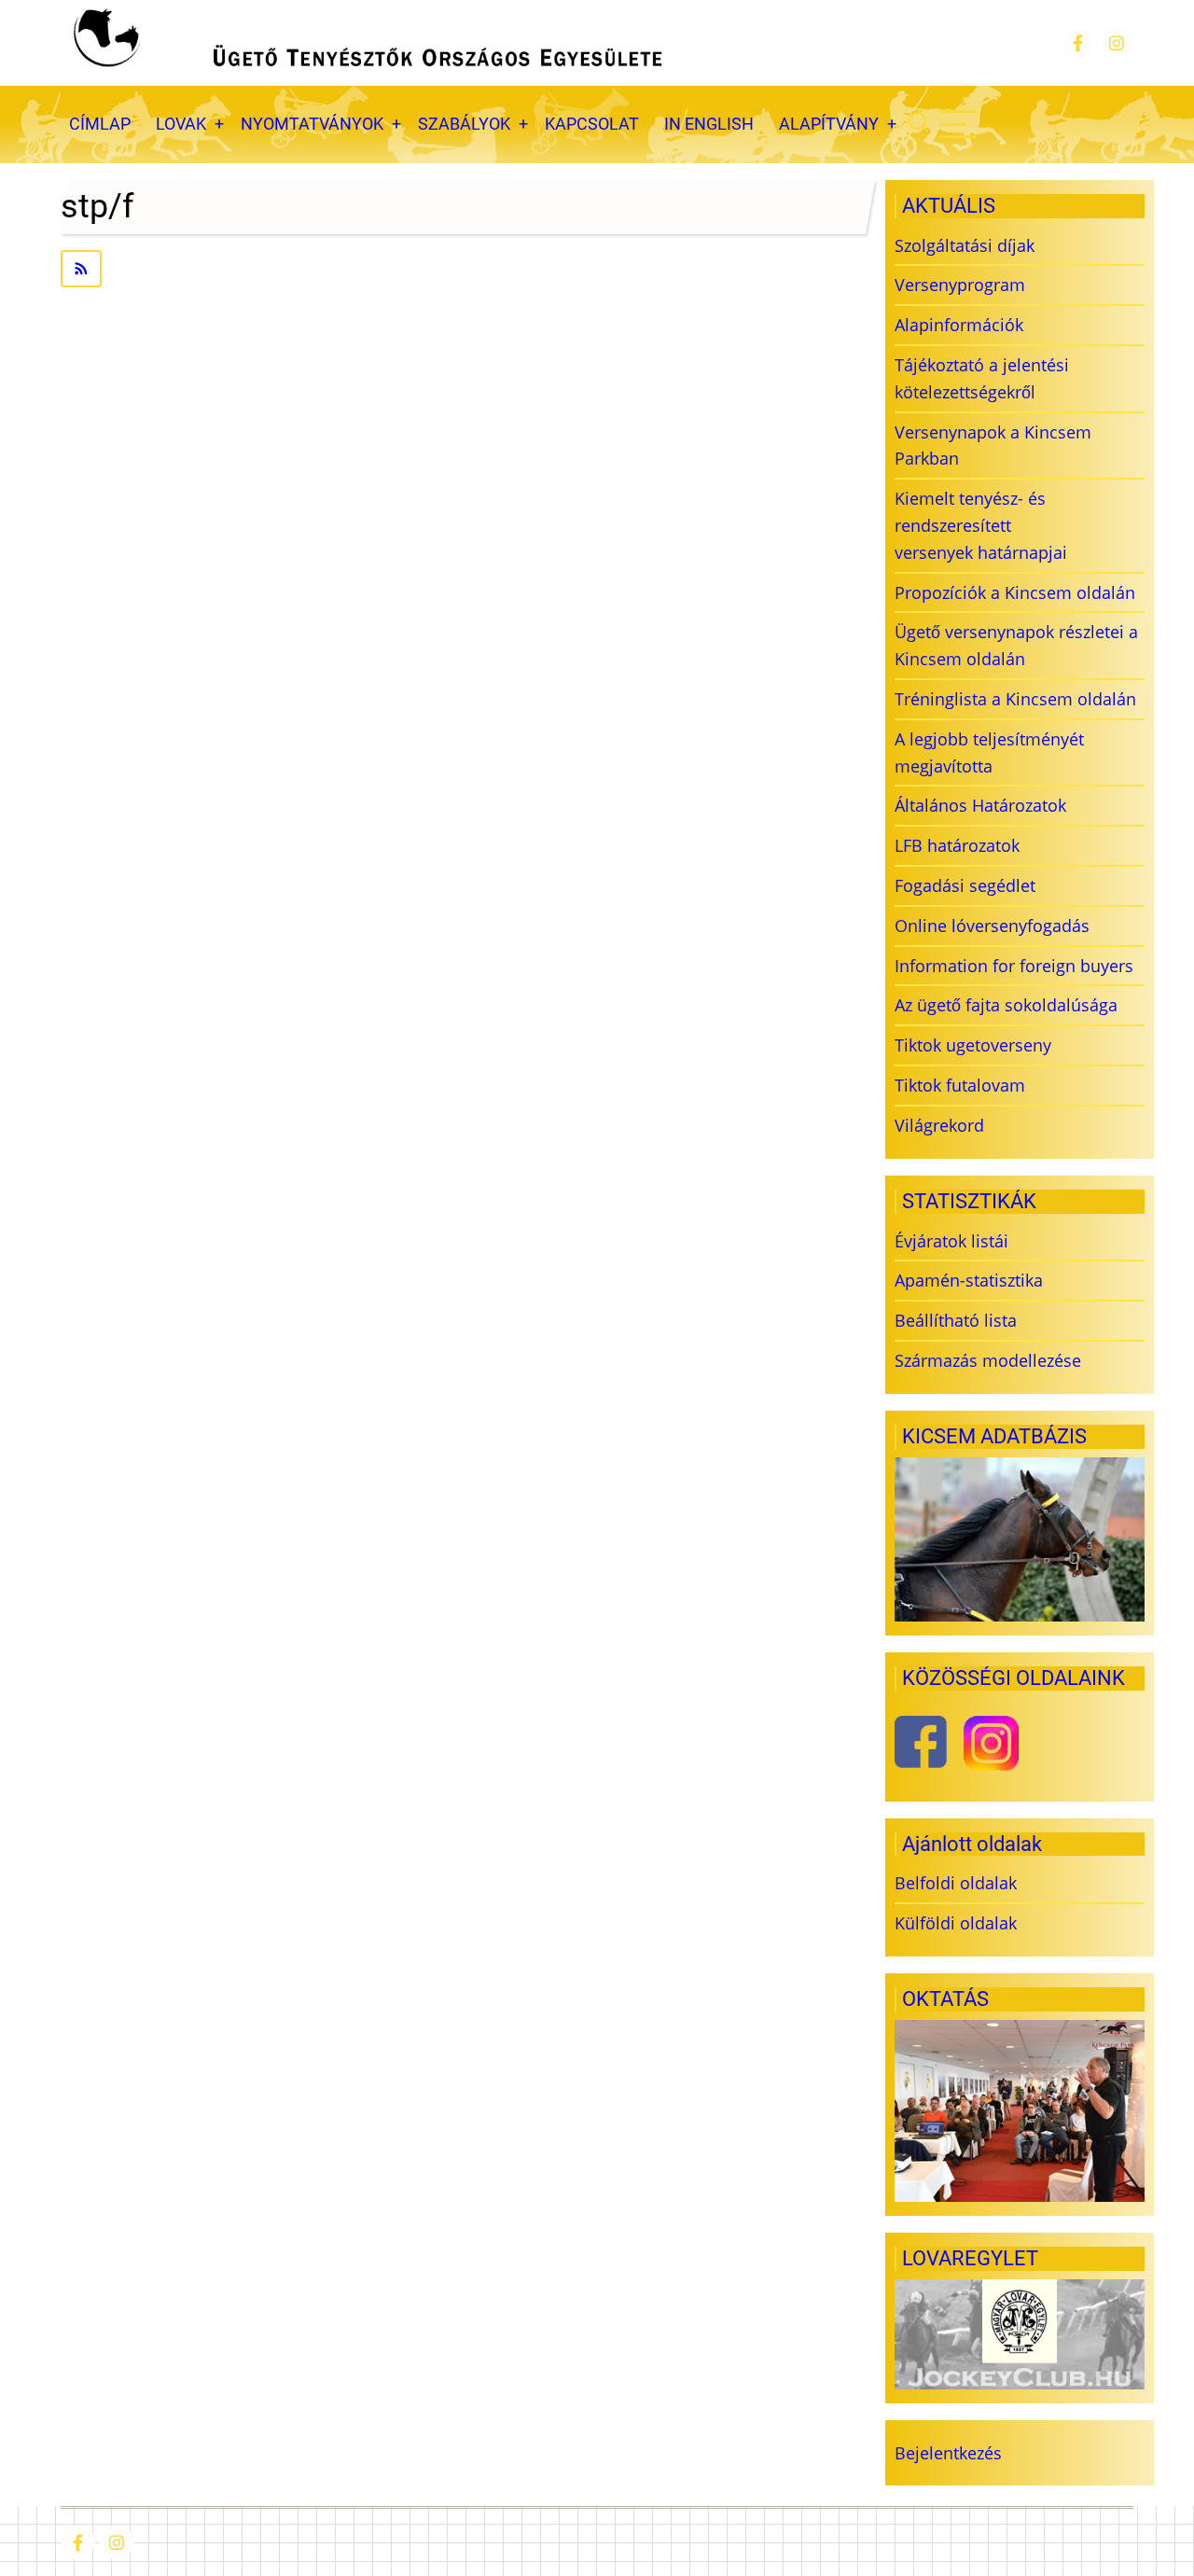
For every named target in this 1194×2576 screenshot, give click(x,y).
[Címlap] (366, 43)
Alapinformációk (959, 325)
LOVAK (181, 124)
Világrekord (939, 1125)
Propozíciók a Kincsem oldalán (1015, 592)
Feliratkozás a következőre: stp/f (463, 269)
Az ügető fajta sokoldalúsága (1006, 1005)
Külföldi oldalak (956, 1923)
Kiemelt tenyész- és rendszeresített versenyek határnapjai (981, 525)
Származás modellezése (988, 1360)
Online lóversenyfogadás (992, 926)
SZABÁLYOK (464, 124)
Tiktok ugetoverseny (973, 1045)
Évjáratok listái (951, 1241)
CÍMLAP (100, 124)
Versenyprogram (960, 285)
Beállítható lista (956, 1320)
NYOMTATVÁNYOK (312, 124)
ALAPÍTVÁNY (829, 124)
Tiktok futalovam (960, 1085)
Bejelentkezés (948, 2453)
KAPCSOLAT (592, 124)
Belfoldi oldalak (956, 1883)
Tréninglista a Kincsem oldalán (1015, 699)
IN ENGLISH (709, 124)
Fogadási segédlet (965, 885)
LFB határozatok (957, 845)
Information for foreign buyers (1014, 966)
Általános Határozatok (980, 805)
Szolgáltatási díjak (965, 245)
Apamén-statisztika (969, 1280)
